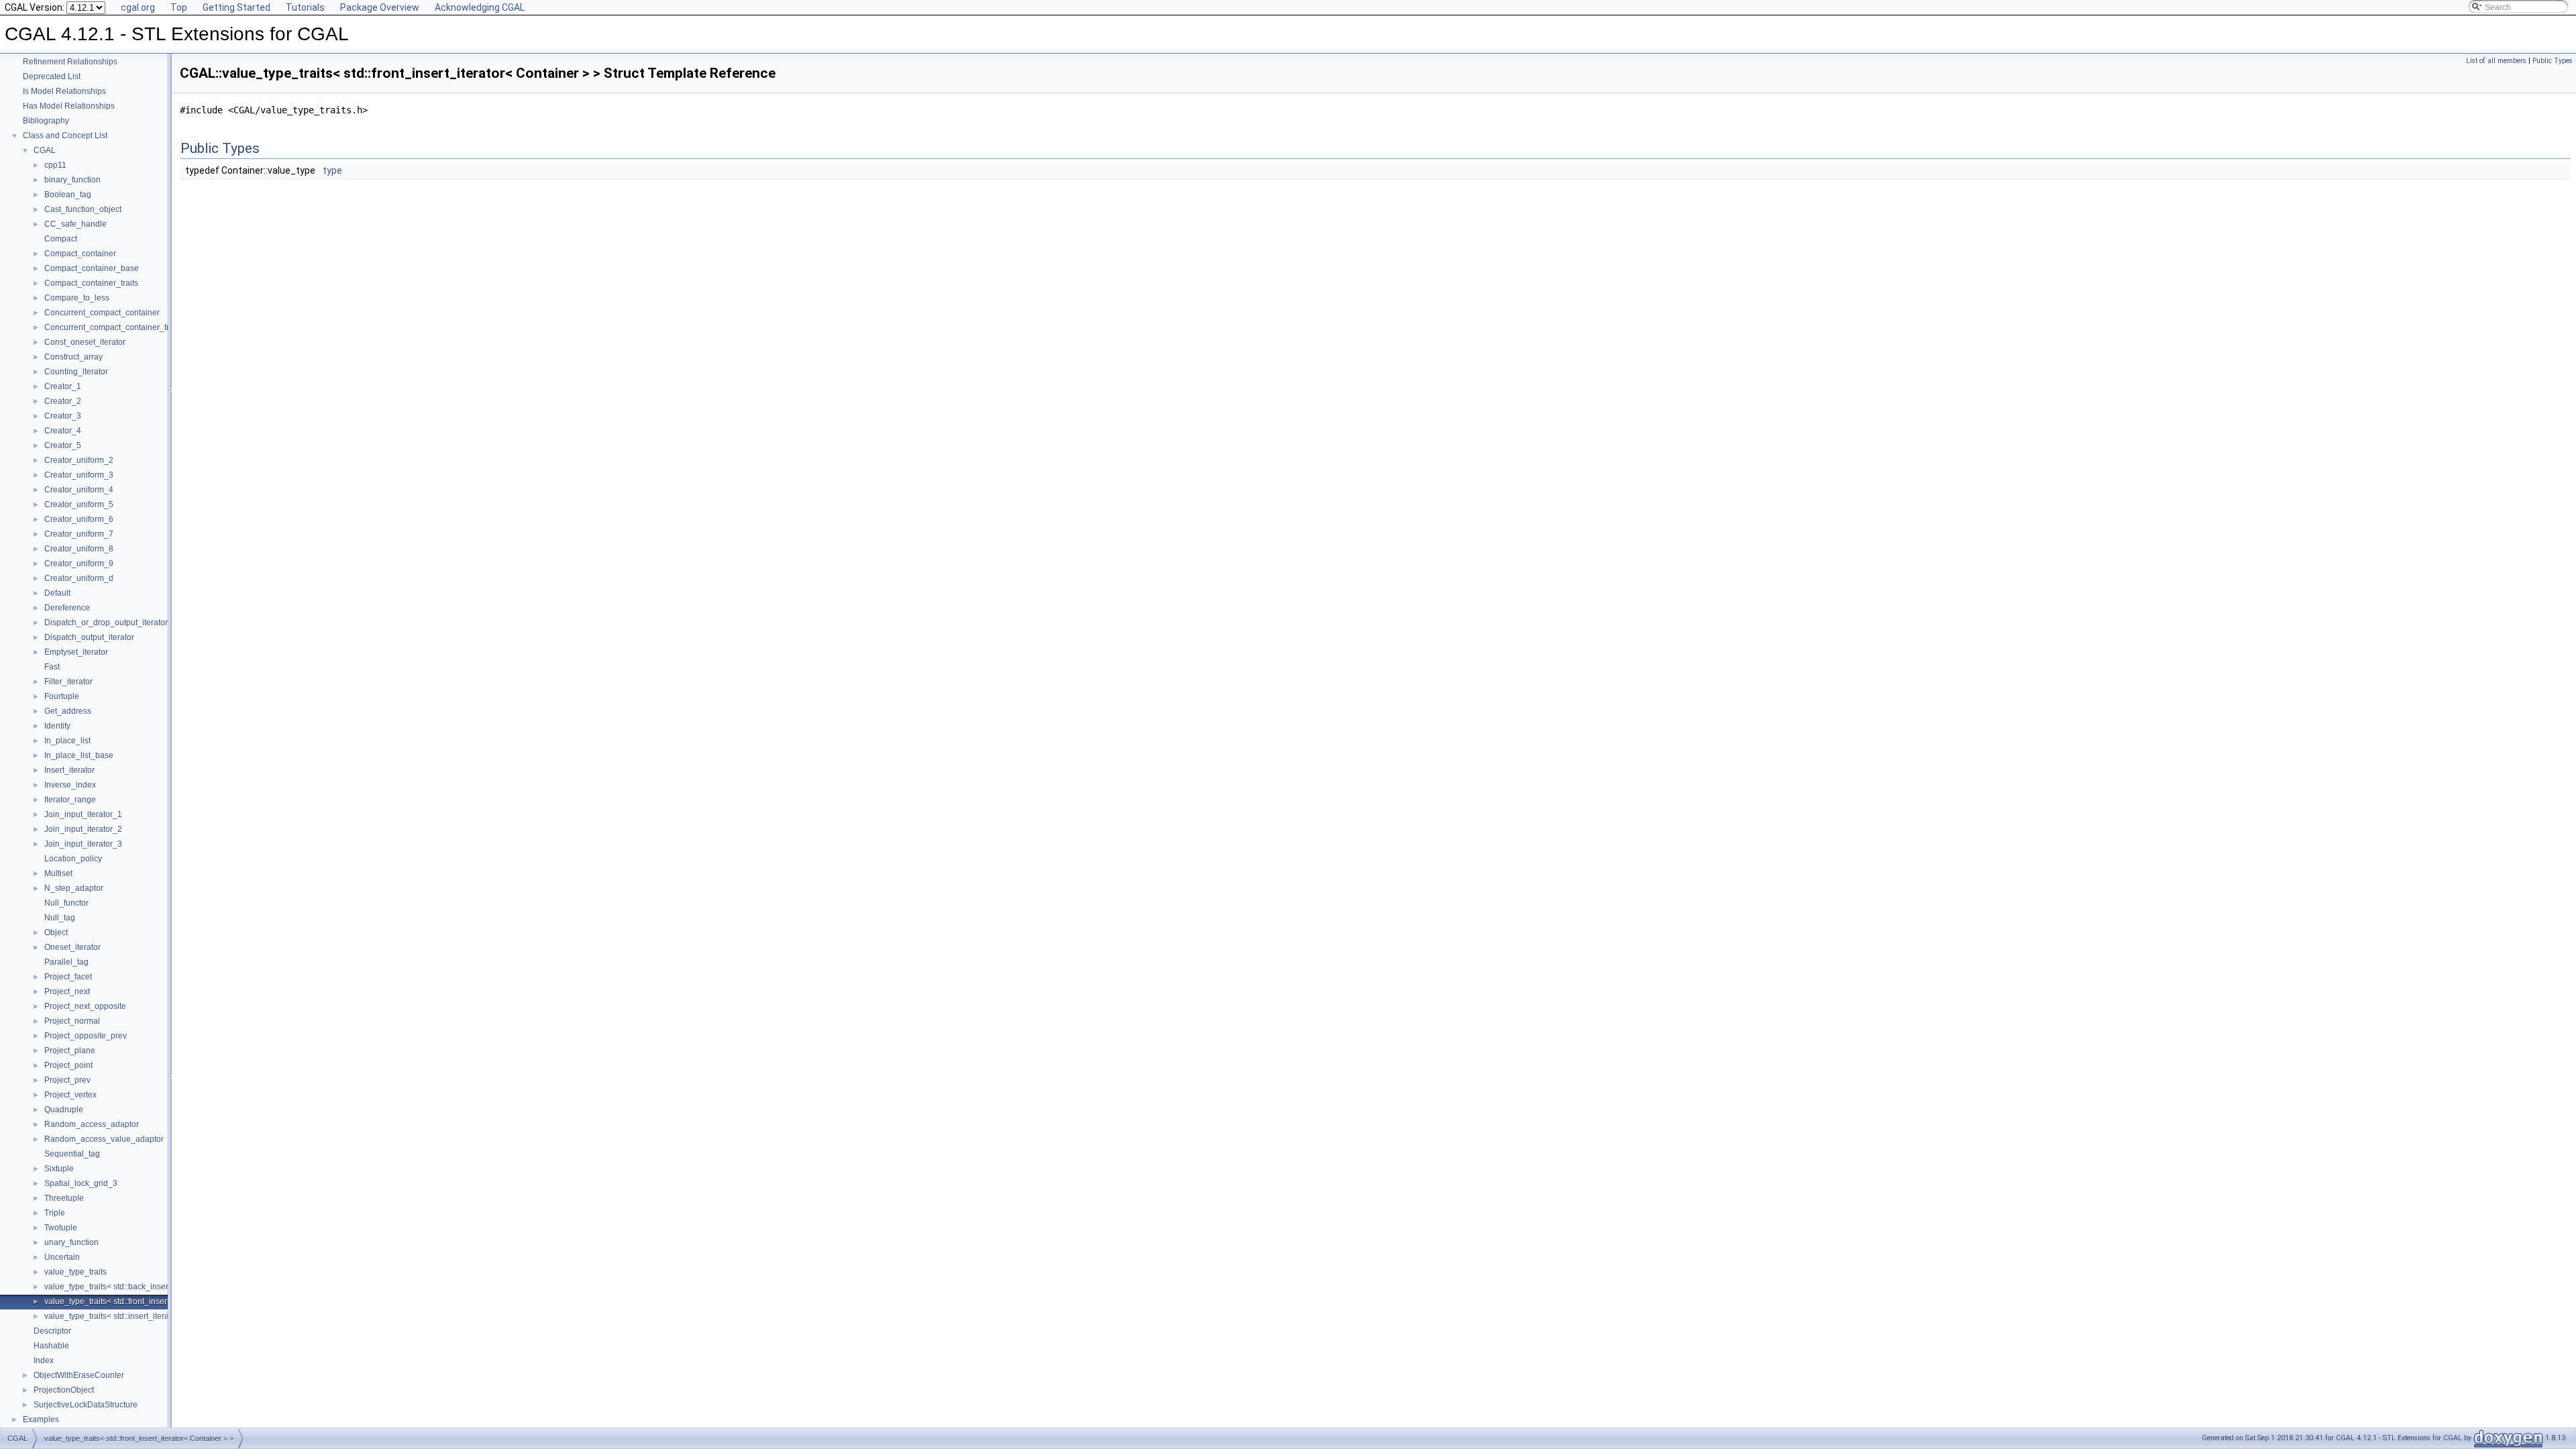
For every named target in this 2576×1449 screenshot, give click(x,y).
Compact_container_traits (91, 283)
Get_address (68, 711)
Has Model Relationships (69, 106)
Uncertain (62, 1257)
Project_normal (72, 1021)
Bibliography (46, 121)
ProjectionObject (64, 1390)
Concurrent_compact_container (102, 313)
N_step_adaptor (74, 888)
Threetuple (64, 1198)
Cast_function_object (83, 209)
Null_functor (66, 903)
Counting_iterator (76, 372)
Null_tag (60, 918)
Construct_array (73, 357)
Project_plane (70, 1051)
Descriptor (52, 1331)
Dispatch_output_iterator (89, 637)
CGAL (45, 150)
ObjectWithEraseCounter (79, 1375)
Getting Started (236, 7)
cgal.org (138, 7)
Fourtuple (62, 696)
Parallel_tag (66, 962)
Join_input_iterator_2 (83, 829)
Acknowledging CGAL (480, 7)
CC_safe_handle (75, 224)
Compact (61, 239)
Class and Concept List (65, 136)
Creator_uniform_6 (79, 519)
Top (179, 7)
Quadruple (64, 1110)
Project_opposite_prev (86, 1036)
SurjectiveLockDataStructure (86, 1405)
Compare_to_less (77, 298)
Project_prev (67, 1080)
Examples (41, 1419)
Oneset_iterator (72, 947)
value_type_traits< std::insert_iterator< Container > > (140, 1316)
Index (44, 1360)
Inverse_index (70, 785)
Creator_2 (63, 401)
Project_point (68, 1065)
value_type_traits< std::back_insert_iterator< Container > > (151, 1287)
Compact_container (80, 254)
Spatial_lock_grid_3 (81, 1183)
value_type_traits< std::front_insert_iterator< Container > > (150, 1301)
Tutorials (305, 7)
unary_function (71, 1242)
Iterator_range (70, 800)
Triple (55, 1213)
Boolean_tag (68, 195)
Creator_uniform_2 (79, 460)
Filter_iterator (68, 682)
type (332, 170)
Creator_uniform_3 (79, 475)
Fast (52, 667)
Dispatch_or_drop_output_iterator (106, 623)
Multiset (58, 873)
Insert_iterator (69, 770)
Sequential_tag (72, 1154)
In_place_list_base (79, 755)
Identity (57, 726)
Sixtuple (59, 1169)
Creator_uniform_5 (79, 504)
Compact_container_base (92, 268)
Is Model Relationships (64, 91)
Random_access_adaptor (92, 1124)
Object (56, 932)
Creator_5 (63, 445)
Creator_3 (63, 416)
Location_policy (73, 859)
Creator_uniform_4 (79, 490)
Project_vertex (70, 1095)
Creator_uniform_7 (79, 534)
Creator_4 (63, 431)
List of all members (2496, 61)
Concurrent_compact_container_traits (113, 327)
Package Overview (380, 7)
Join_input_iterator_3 (83, 844)
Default (57, 593)
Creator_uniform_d (79, 578)
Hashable (51, 1346)
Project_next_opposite (85, 1006)
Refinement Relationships (70, 62)
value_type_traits (75, 1272)
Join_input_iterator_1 (83, 814)
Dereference (67, 608)
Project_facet (68, 977)
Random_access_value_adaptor (104, 1139)
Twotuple (61, 1228)
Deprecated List (52, 76)
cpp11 (55, 165)
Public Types (2553, 61)
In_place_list (67, 741)
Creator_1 (63, 386)
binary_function (72, 180)
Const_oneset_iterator (85, 342)
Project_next (67, 991)
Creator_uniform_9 (79, 563)
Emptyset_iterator (76, 652)
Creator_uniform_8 (79, 549)
